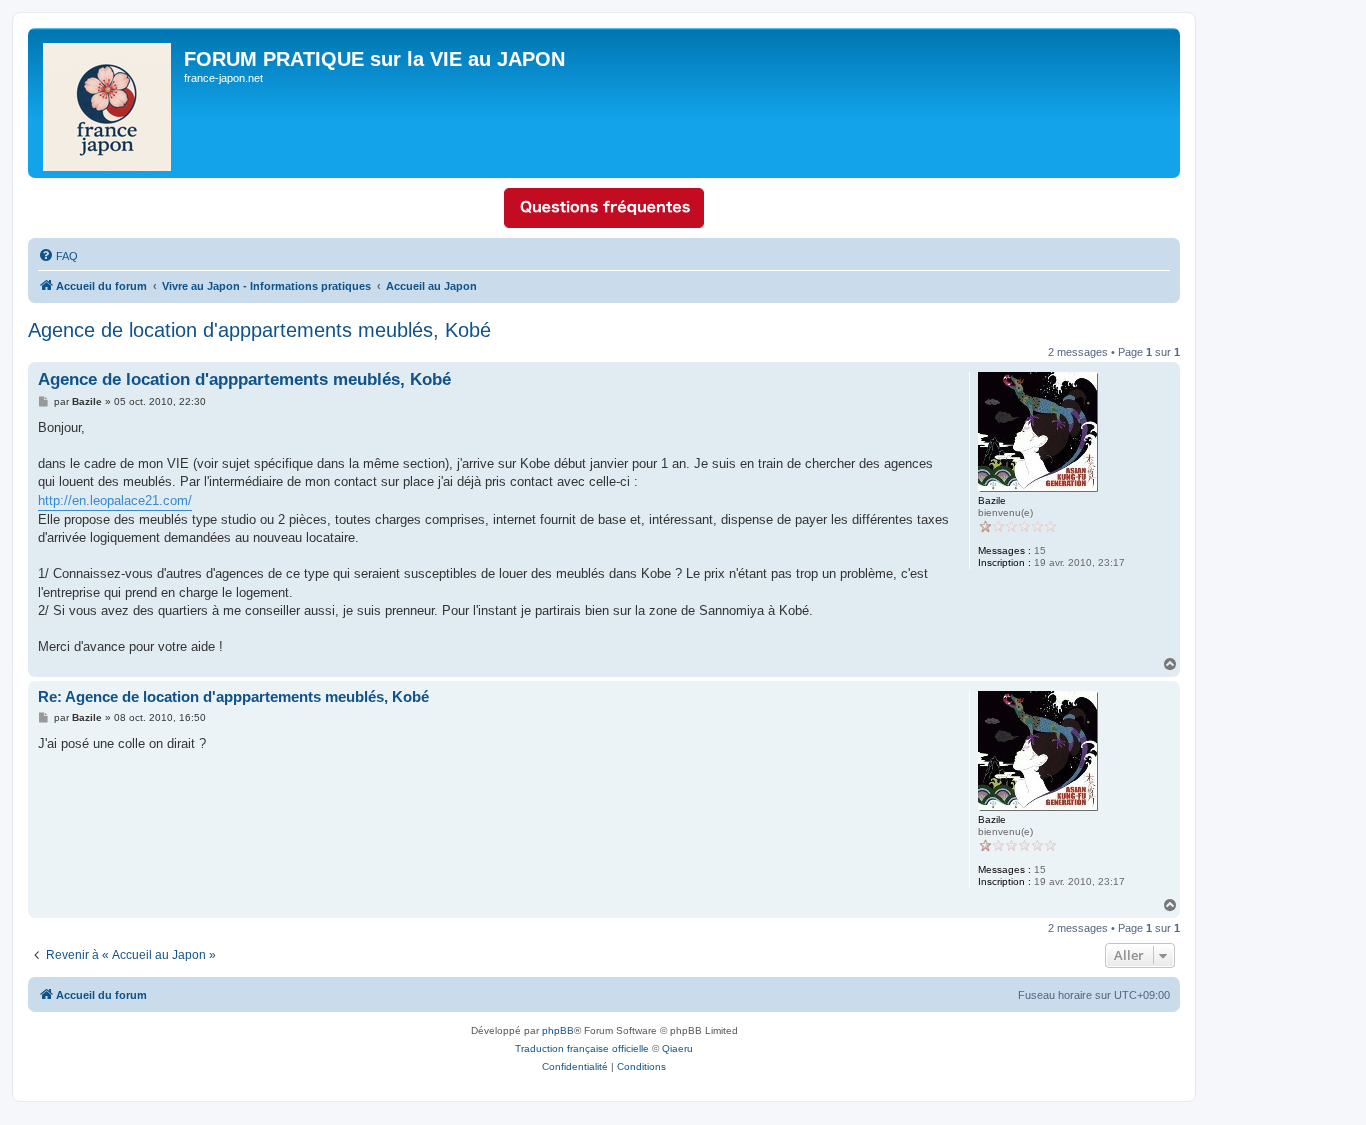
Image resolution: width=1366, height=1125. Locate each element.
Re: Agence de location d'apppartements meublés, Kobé (233, 696)
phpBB (558, 1030)
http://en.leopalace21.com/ (115, 500)
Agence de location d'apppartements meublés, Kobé (259, 330)
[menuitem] (58, 256)
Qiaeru (677, 1048)
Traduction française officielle (582, 1048)
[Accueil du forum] (108, 103)
